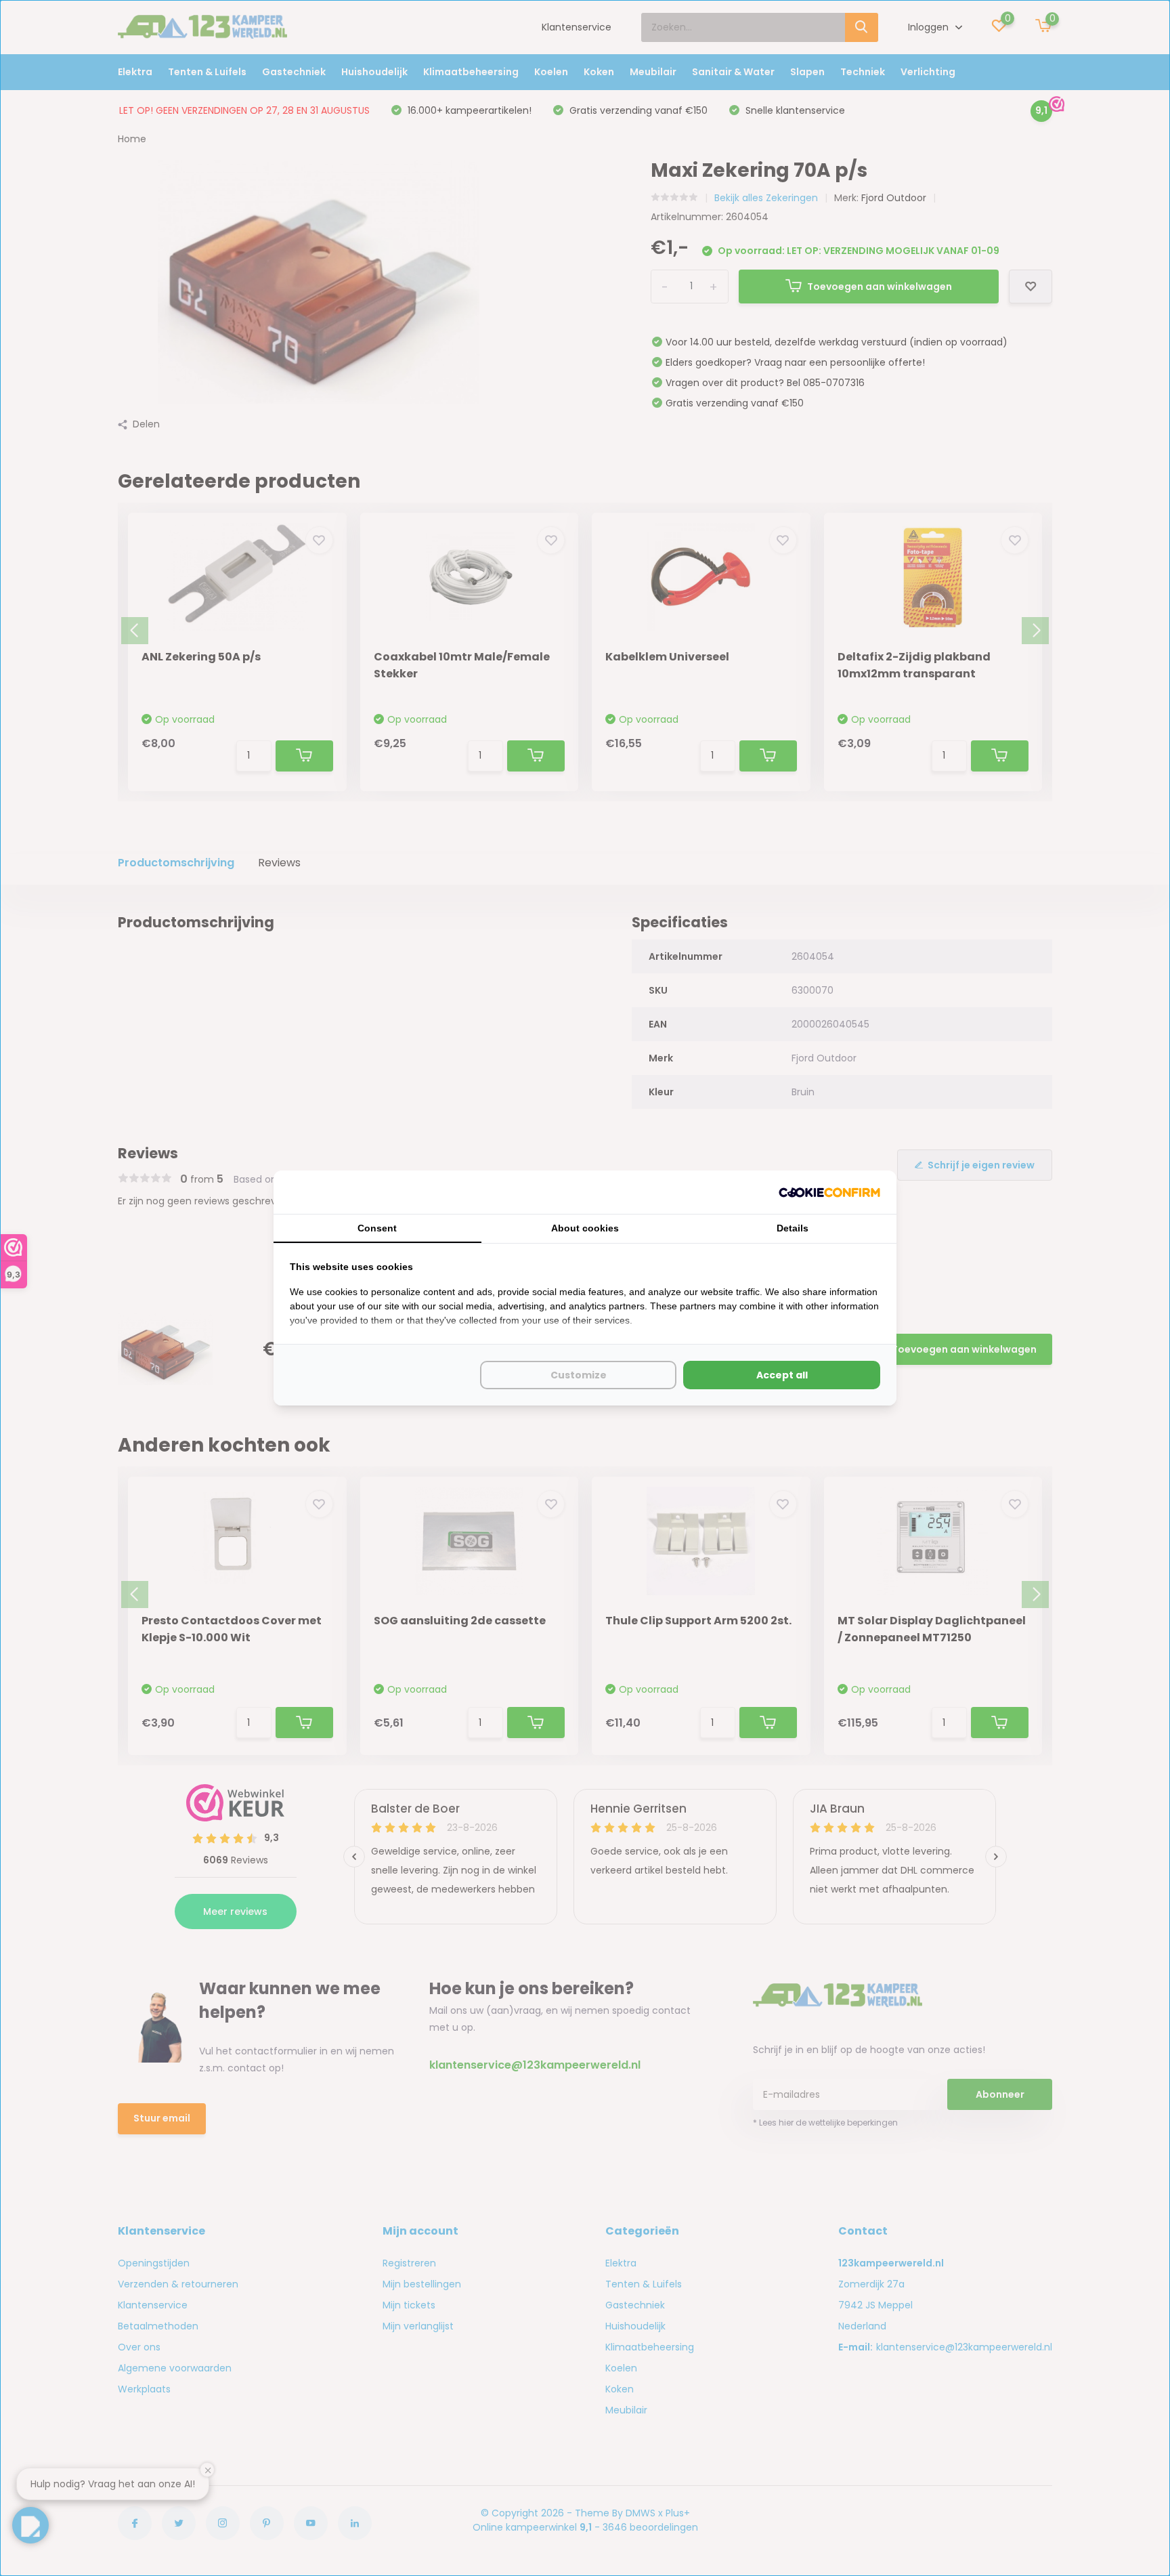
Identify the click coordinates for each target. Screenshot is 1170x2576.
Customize (579, 1375)
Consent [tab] (377, 1228)
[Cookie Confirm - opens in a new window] (829, 1192)
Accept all (782, 1375)
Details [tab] (793, 1228)
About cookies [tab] (585, 1228)
